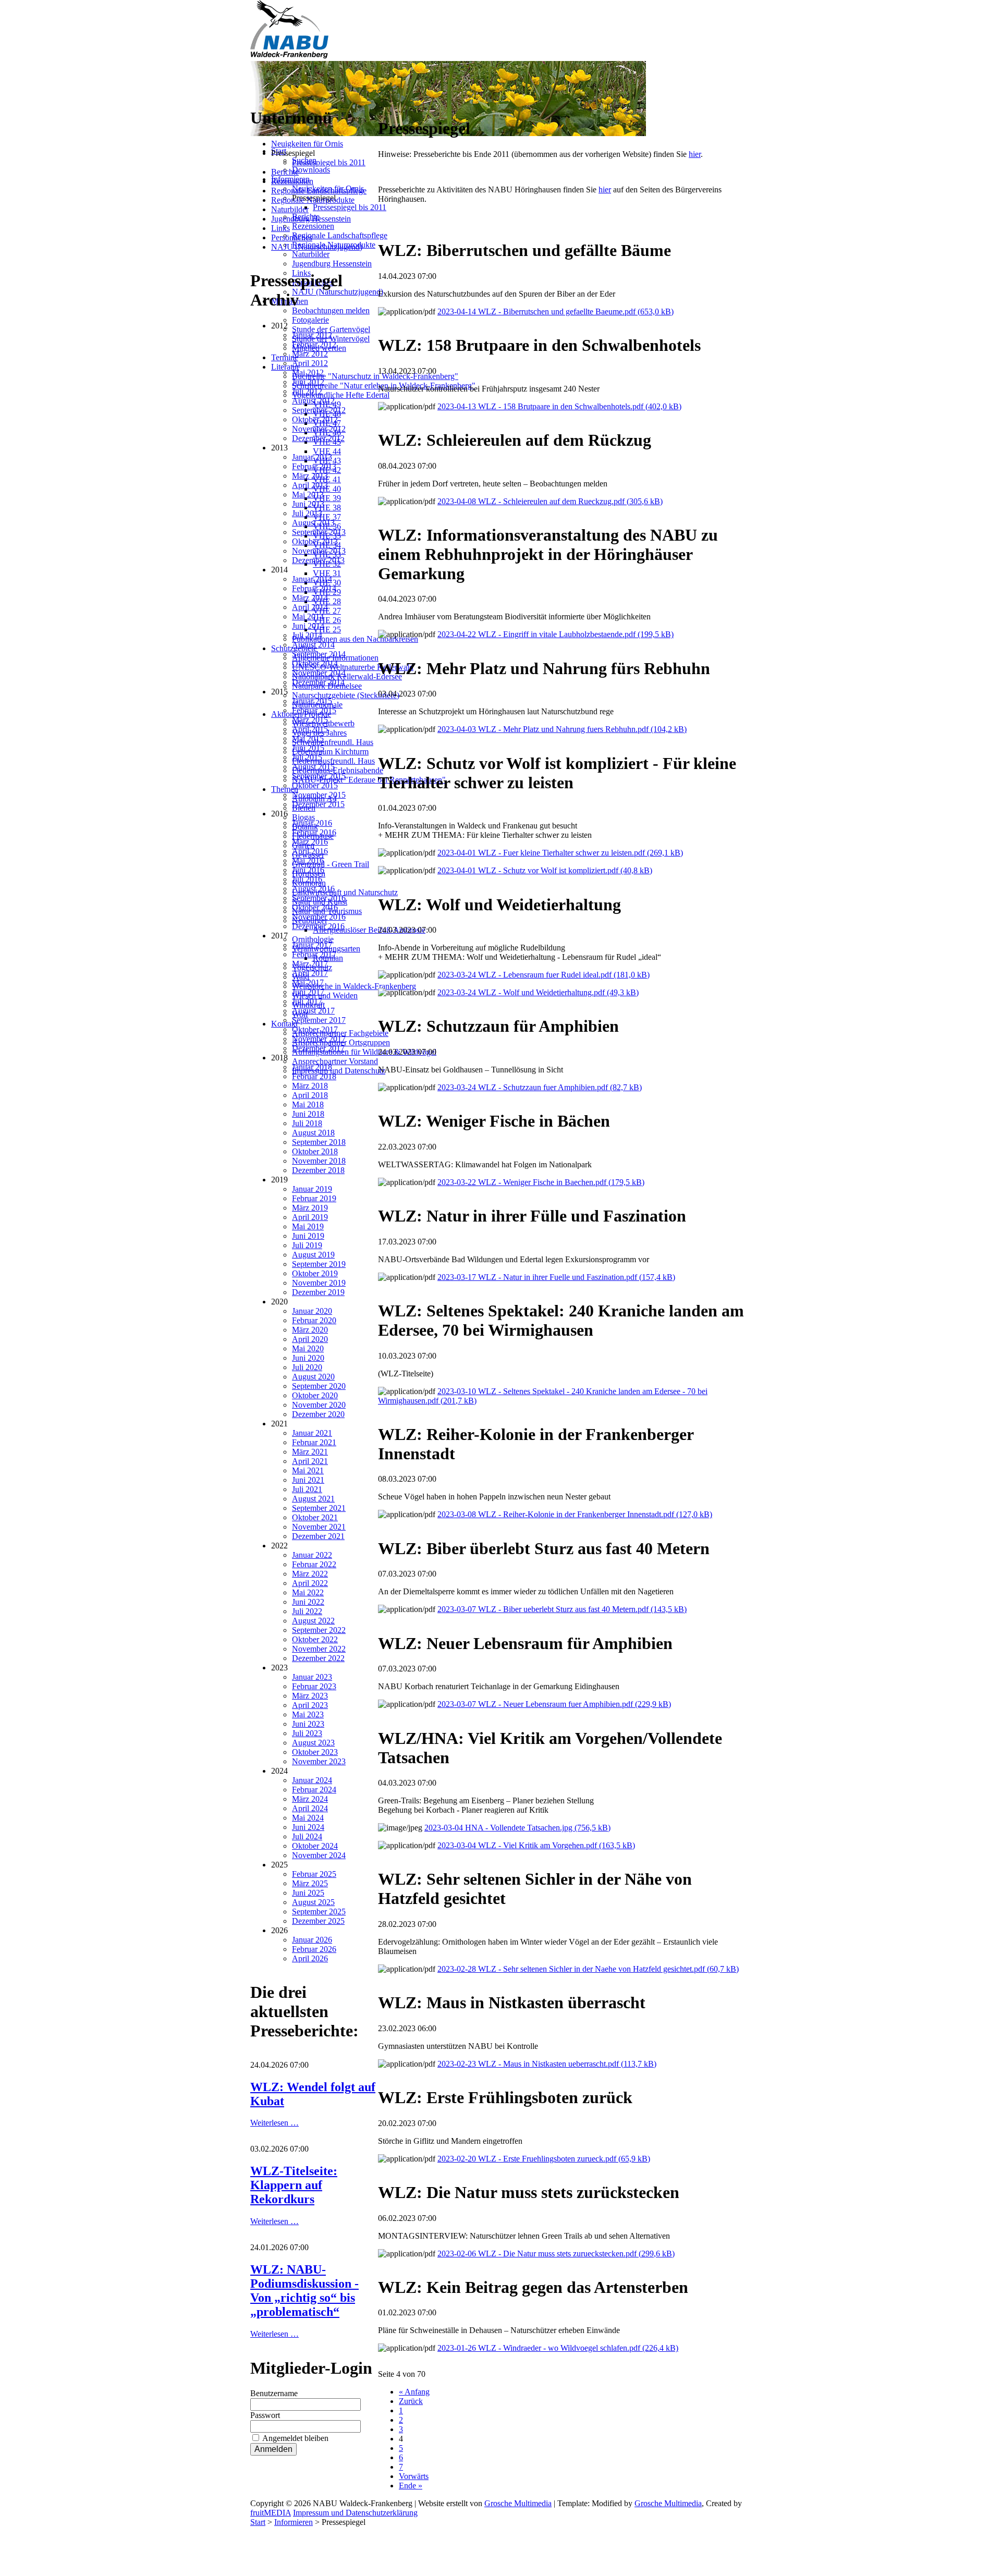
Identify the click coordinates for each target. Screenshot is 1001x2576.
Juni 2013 (308, 504)
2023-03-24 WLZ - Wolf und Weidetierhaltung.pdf (538, 992)
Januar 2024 (312, 1780)
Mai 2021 (308, 1470)
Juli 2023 (307, 1733)
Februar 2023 (314, 1686)
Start (258, 2522)
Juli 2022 (307, 1611)
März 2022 (310, 1574)
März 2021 (310, 1452)
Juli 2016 (307, 879)
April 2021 (310, 1461)
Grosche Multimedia (518, 2503)
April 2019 (310, 1217)
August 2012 (313, 401)
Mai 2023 (308, 1714)
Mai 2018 (308, 1104)
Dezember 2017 (318, 1048)
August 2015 (313, 767)
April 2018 (310, 1095)
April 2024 (310, 1808)
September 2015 (319, 776)
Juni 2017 (308, 992)
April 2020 (310, 1339)
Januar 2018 (312, 1067)
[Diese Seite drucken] (382, 103)
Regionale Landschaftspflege (319, 191)
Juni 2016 (308, 870)
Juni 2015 (308, 748)
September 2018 (319, 1142)
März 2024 (310, 1799)
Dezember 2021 (318, 1536)
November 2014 (319, 673)
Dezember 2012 (318, 438)
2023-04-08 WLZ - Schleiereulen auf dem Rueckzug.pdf (550, 501)
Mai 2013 (308, 495)
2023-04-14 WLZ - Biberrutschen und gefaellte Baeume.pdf (556, 312)
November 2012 (319, 429)
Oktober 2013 (315, 541)
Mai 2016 (308, 860)
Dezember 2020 (318, 1414)
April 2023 (310, 1705)
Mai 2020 (308, 1348)
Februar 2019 (314, 1198)
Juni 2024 (308, 1827)
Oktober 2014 (315, 663)
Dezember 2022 (318, 1658)
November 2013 (319, 551)
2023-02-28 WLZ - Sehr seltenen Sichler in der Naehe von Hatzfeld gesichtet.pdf (588, 1969)
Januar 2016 (312, 823)
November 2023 (319, 1761)
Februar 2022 (314, 1564)
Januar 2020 (312, 1311)
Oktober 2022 (315, 1639)
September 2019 (319, 1264)
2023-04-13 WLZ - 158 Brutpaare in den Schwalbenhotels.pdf (559, 406)
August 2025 (313, 1902)
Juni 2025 (308, 1893)
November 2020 (319, 1405)
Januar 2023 (312, 1677)
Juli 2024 (307, 1836)
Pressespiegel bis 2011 (329, 162)
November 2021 (319, 1527)
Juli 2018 (307, 1123)
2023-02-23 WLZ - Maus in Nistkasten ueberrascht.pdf (547, 2064)
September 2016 (319, 898)
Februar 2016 (314, 832)
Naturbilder (290, 209)
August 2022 (313, 1621)
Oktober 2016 (315, 907)
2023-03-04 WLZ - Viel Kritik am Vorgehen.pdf (536, 1845)
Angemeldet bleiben (295, 2438)
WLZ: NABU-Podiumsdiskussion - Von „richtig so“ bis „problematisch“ (304, 2291)
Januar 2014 (312, 579)
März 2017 (310, 964)
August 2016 (313, 889)
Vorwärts (414, 2476)
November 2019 (319, 1283)
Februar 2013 (314, 466)
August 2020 (313, 1377)
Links (280, 228)
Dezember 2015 (318, 804)
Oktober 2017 (315, 1029)
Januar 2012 (312, 335)
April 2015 (310, 729)
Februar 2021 (314, 1442)
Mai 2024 (308, 1818)
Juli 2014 (307, 635)
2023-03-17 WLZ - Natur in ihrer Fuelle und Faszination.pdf (556, 1277)
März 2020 (310, 1330)
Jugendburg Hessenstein (311, 219)
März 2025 (310, 1883)
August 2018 (313, 1133)
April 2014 (310, 607)
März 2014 (310, 598)
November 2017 (319, 1039)
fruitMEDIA (271, 2513)
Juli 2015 (307, 757)
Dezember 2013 (318, 560)
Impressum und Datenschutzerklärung (355, 2513)
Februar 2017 (314, 954)
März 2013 (310, 476)
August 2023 (313, 1743)
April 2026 (310, 1958)
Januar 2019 (312, 1189)
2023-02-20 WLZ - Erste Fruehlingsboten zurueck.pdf (544, 2159)
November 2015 (319, 795)
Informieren (294, 2522)
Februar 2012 (314, 344)
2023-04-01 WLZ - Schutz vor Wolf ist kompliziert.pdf (545, 870)
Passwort (265, 2415)
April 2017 (310, 973)
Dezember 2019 (318, 1292)
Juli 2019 (307, 1245)
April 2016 (310, 851)
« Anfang (414, 2392)
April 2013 (310, 485)
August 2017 (313, 1011)
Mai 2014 (308, 616)
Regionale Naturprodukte (313, 200)
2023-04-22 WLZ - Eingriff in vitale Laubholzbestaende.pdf (556, 634)
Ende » (411, 2486)
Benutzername (274, 2393)
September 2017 (319, 1020)
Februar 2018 (314, 1076)
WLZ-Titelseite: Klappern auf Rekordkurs (294, 2185)
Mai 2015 (308, 738)
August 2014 (313, 645)
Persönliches (292, 237)
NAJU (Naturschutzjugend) (317, 247)
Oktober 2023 (315, 1752)
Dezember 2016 (318, 926)
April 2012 (310, 363)
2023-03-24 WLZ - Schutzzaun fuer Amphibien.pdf (540, 1087)
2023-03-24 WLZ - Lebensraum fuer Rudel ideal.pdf (544, 975)
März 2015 (310, 720)
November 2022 (319, 1649)
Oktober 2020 (315, 1395)
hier (695, 154)
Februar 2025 (314, 1874)
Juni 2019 (308, 1236)
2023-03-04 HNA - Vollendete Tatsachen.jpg (517, 1828)
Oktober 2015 (315, 785)
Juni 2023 (308, 1724)
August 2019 (313, 1255)
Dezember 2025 (318, 1921)
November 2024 (319, 1855)
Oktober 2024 (315, 1846)
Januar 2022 (312, 1555)
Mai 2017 (308, 982)
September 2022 (319, 1630)
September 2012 (319, 410)
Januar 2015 (312, 701)
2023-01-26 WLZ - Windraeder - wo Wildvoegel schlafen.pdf (558, 2348)
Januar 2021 (312, 1433)
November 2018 (319, 1161)
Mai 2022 (308, 1592)
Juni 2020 (308, 1358)
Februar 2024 (314, 1790)
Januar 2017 (312, 945)
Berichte (285, 172)
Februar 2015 (314, 710)
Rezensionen (292, 181)
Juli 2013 (307, 513)
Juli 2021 (307, 1489)
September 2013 (319, 532)
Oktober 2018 (315, 1151)
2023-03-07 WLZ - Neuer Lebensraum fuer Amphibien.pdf (554, 1704)
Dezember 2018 (318, 1170)
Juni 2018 (308, 1114)
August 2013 (313, 523)
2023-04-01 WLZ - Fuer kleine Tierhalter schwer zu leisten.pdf (560, 853)
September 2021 (319, 1508)
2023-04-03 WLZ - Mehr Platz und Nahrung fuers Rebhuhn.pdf (562, 729)
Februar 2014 (314, 588)
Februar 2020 (314, 1320)
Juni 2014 (308, 626)
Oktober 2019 (315, 1273)
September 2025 (319, 1912)
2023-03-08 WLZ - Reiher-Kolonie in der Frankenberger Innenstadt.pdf (575, 1514)
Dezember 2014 (318, 682)
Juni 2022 (308, 1602)
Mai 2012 (308, 373)
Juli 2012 (307, 391)
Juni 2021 (308, 1480)
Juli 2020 (307, 1367)
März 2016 (310, 842)
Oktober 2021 (315, 1517)
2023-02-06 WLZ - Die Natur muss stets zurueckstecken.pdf (556, 2254)
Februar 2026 (314, 1949)
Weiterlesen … (274, 2123)
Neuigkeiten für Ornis (307, 144)
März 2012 (310, 354)
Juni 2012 (308, 382)
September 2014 (319, 654)
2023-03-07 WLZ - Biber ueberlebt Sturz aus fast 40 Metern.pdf (562, 1609)
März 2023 (310, 1696)
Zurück (411, 2401)
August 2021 (313, 1499)
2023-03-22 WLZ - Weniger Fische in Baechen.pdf (541, 1182)
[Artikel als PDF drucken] (393, 103)
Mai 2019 (308, 1226)
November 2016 (319, 917)
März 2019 (310, 1208)
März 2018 (310, 1086)
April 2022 (310, 1583)
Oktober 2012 (315, 419)
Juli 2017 (307, 1001)
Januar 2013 (312, 457)
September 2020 (319, 1386)
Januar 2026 (312, 1940)
